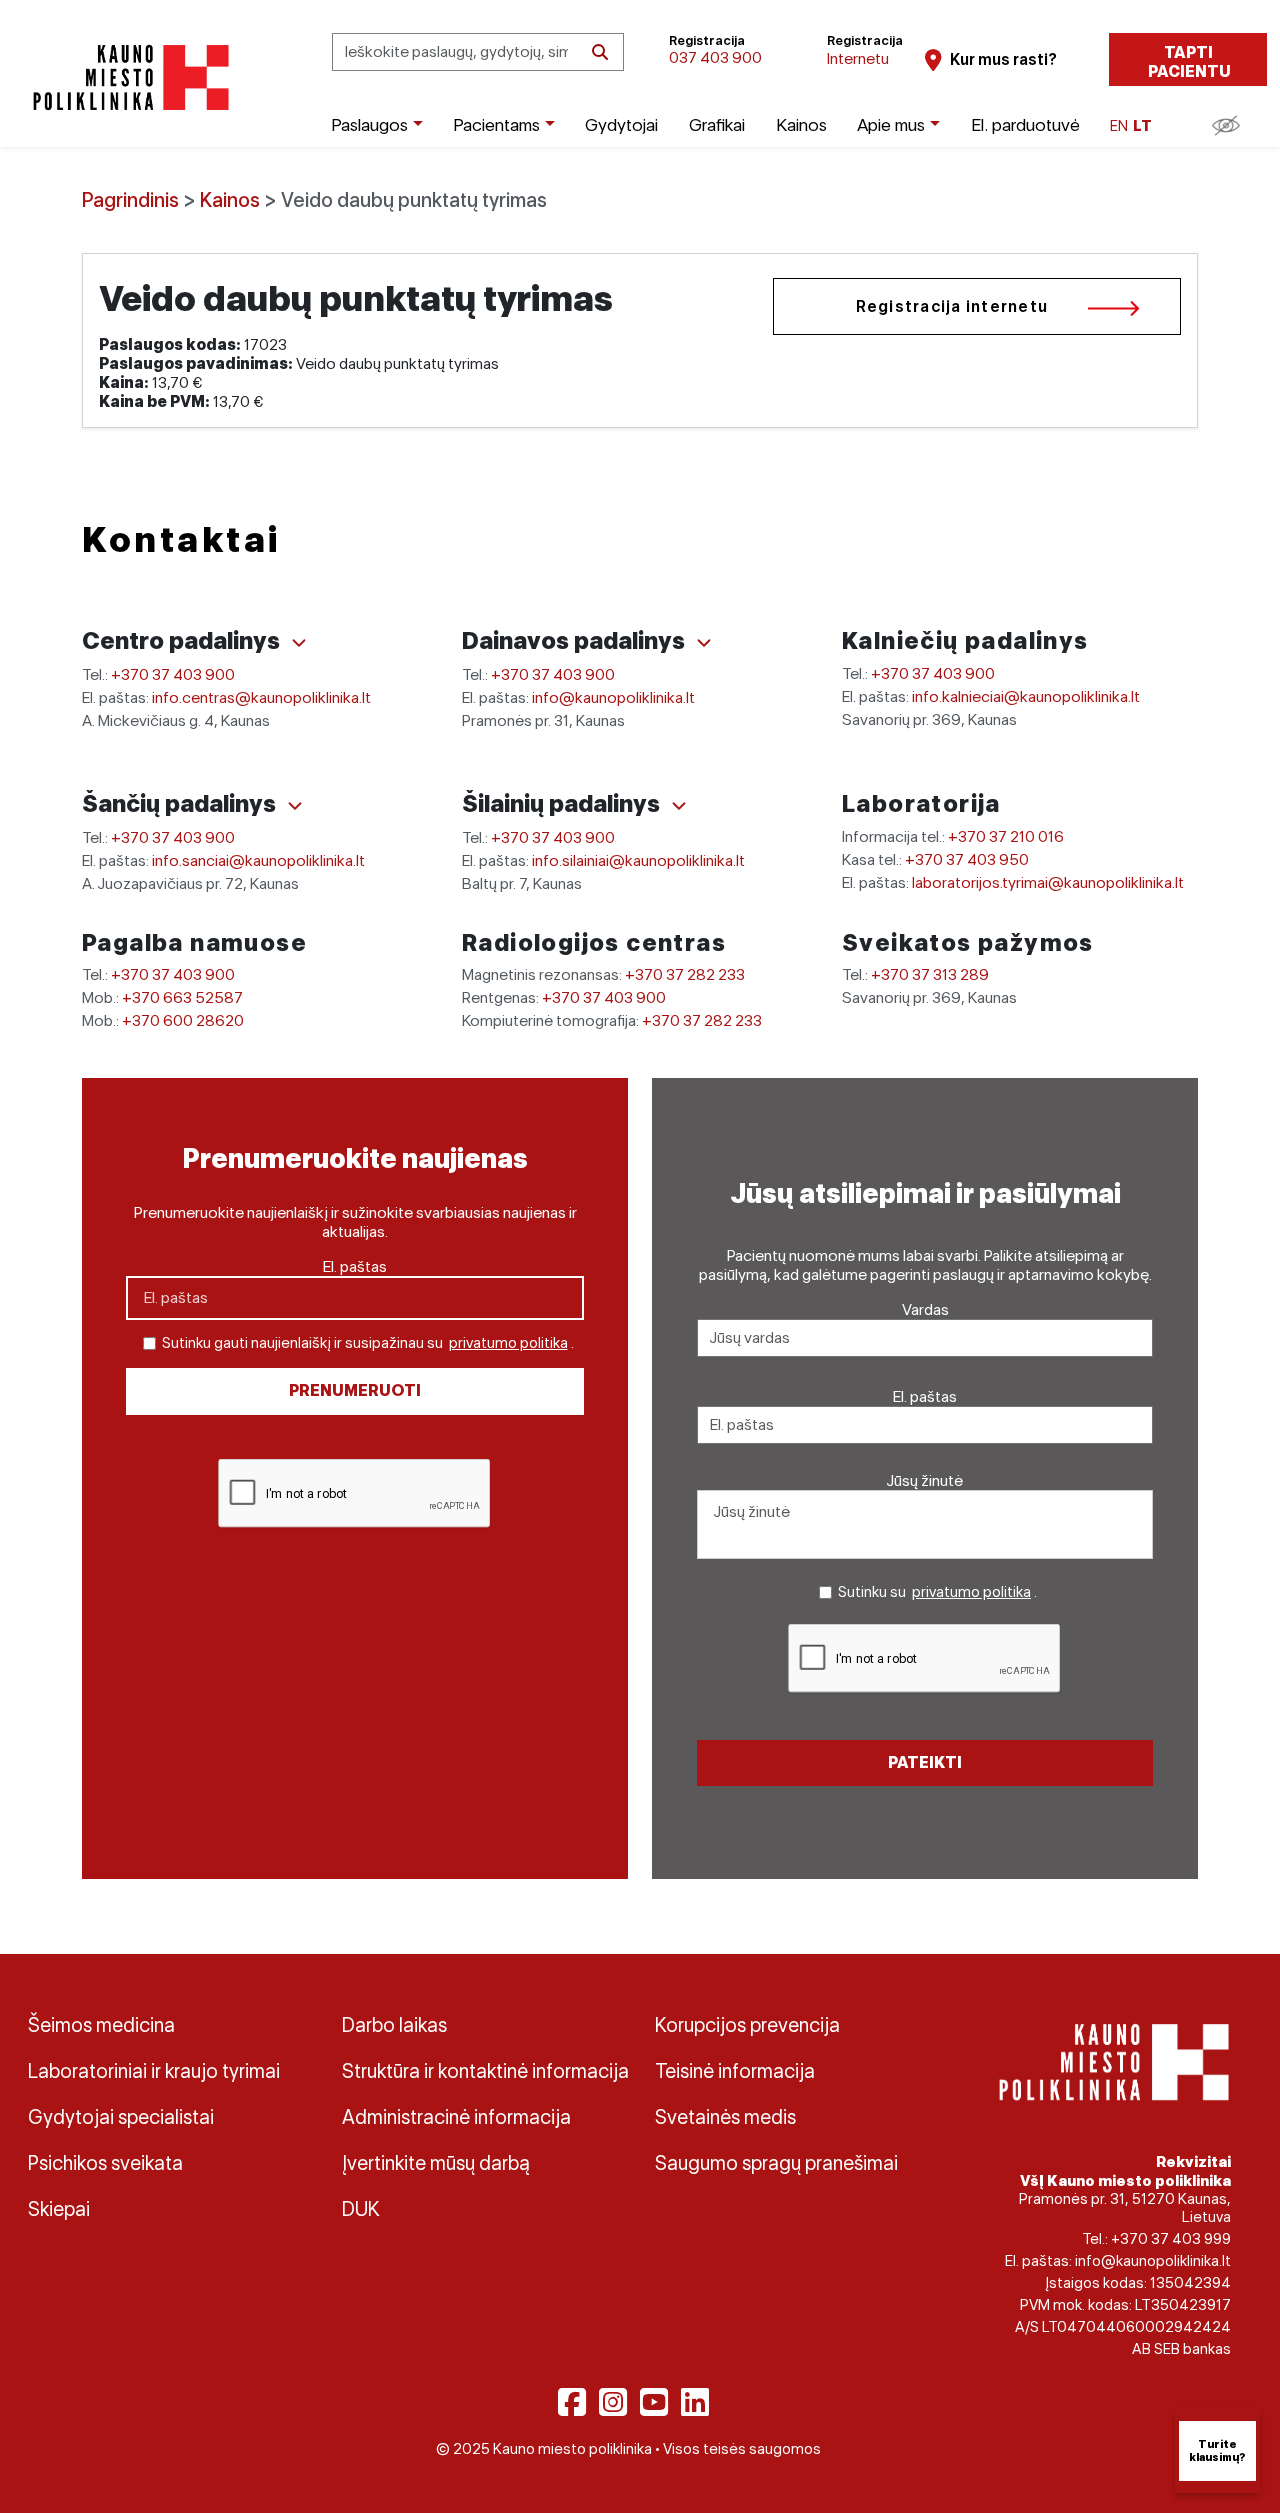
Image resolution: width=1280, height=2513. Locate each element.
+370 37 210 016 (1006, 836)
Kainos (801, 124)
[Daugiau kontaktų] (299, 643)
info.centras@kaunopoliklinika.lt (261, 697)
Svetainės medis (725, 2117)
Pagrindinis (130, 200)
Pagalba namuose (194, 942)
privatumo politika (508, 1343)
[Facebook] (572, 2402)
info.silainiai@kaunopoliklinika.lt (638, 860)
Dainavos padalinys (576, 640)
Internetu (858, 58)
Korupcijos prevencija (747, 2025)
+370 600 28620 (183, 1020)
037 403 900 (715, 57)
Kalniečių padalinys (965, 640)
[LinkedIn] (695, 2402)
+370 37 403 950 (967, 859)
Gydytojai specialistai (121, 2117)
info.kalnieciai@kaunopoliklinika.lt (1026, 696)
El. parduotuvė (1025, 124)
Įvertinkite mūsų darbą (436, 2163)
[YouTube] (654, 2402)
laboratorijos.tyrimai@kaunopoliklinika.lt (1048, 882)
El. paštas (355, 1266)
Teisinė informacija (735, 2071)
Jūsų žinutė (925, 1480)
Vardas (925, 1309)
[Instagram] (613, 2402)
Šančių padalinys (181, 803)
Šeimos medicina (101, 2025)
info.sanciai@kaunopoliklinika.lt (258, 860)
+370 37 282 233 (685, 974)
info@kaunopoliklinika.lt (613, 697)
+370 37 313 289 (930, 974)
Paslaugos (369, 124)
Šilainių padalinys (563, 803)
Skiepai (59, 2209)
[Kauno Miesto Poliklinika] (127, 77)
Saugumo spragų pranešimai (776, 2163)
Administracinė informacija (456, 2117)
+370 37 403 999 (1171, 2239)
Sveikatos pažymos (968, 942)
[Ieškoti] (600, 52)
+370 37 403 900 (173, 674)
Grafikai (717, 124)
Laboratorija (921, 803)
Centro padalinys (183, 640)
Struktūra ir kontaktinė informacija (484, 2071)
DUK (361, 2209)
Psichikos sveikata (105, 2163)
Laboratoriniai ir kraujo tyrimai (154, 2071)
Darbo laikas (394, 2025)
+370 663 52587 (182, 997)
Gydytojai (621, 124)
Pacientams (496, 124)
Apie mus (891, 124)
